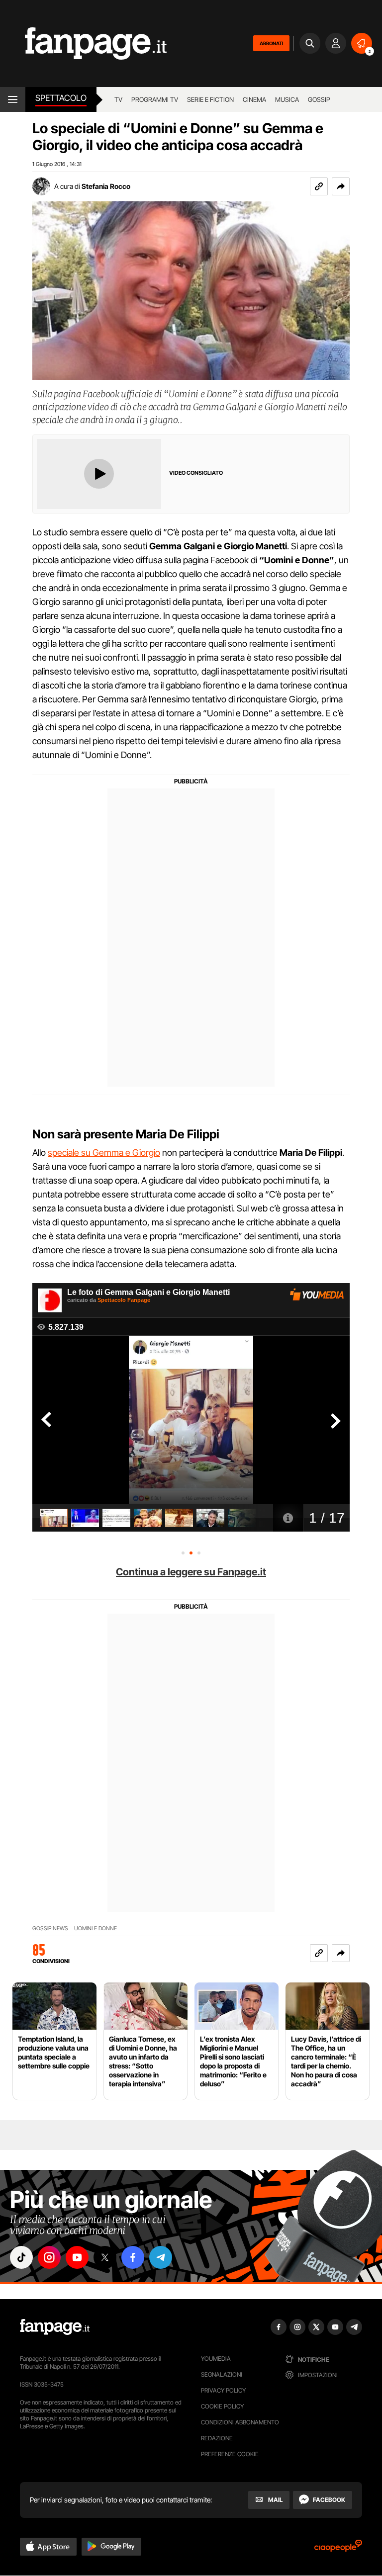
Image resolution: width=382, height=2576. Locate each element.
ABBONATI (271, 43)
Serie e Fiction (210, 99)
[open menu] (13, 99)
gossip (319, 99)
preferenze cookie (230, 2454)
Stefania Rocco (106, 186)
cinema (254, 99)
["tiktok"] (21, 2257)
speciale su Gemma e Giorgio (104, 1153)
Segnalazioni (222, 2374)
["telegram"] (161, 2257)
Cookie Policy (222, 2406)
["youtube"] (77, 2257)
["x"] (105, 2257)
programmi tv (155, 99)
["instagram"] (49, 2257)
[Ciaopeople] (338, 2549)
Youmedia (216, 2359)
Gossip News (50, 1929)
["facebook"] (133, 2257)
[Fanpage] (55, 2327)
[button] (341, 186)
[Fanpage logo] (83, 43)
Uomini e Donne (95, 1929)
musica (287, 99)
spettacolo (61, 98)
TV (118, 99)
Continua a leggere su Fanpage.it (191, 1572)
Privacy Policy (223, 2390)
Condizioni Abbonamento (240, 2422)
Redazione (217, 2438)
